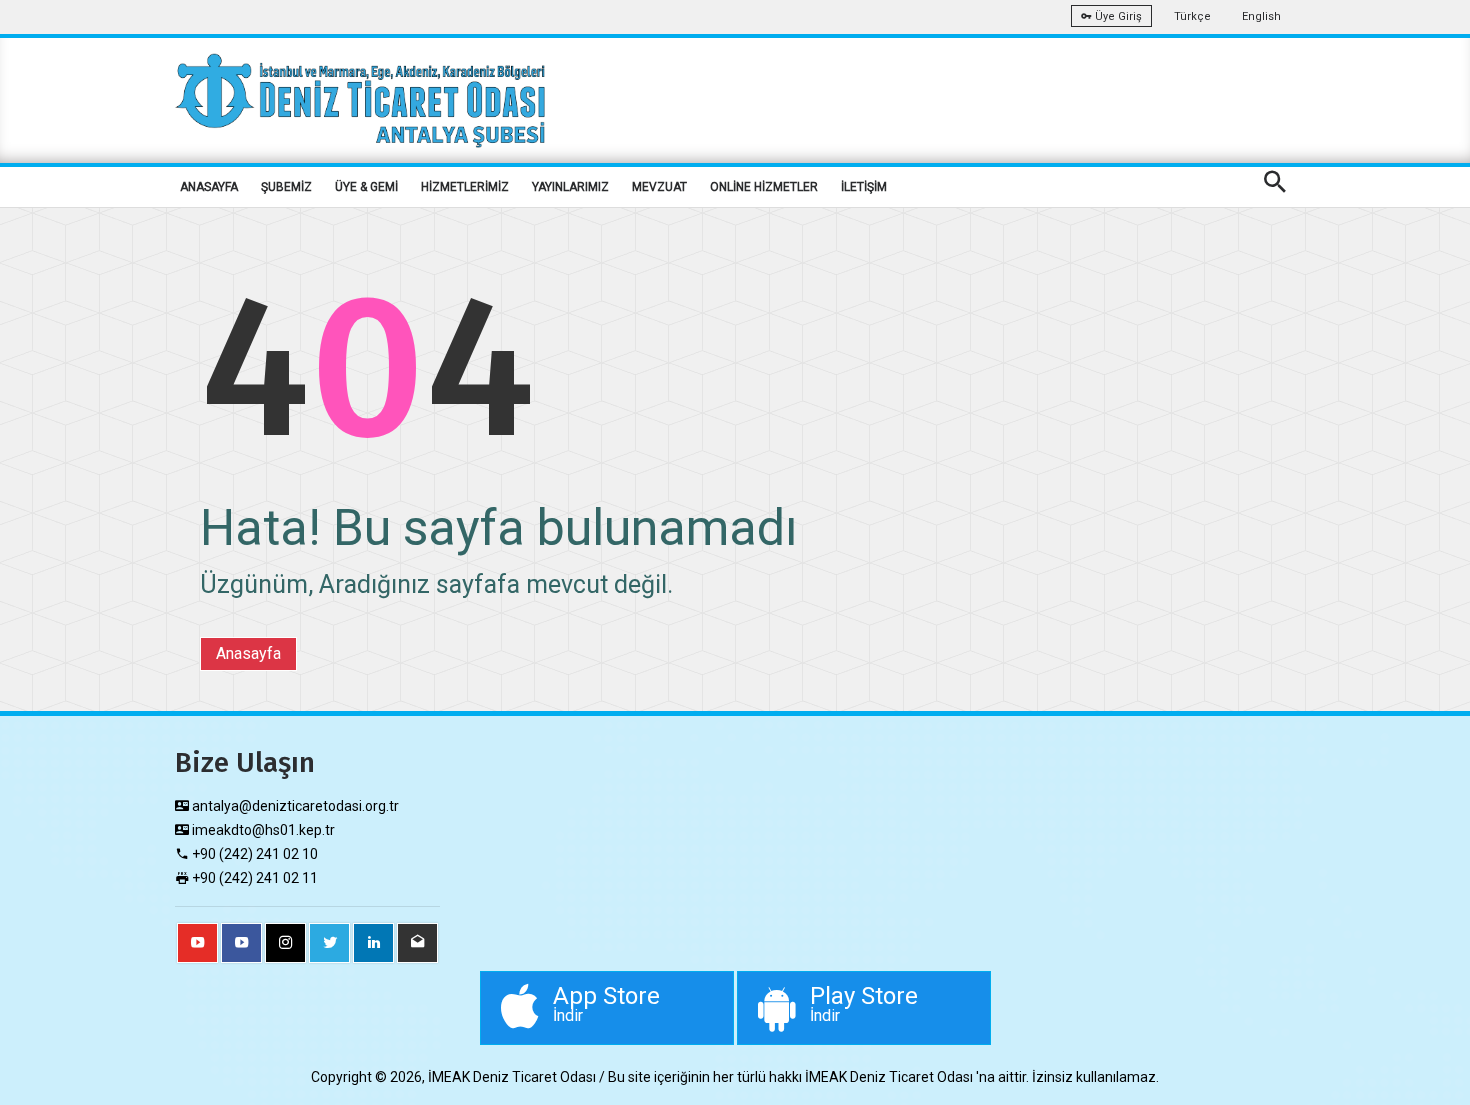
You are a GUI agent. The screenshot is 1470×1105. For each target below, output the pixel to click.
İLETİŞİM (864, 187)
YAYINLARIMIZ (570, 187)
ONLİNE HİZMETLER (764, 187)
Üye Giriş (1117, 16)
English (1261, 16)
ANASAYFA (209, 187)
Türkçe (1192, 16)
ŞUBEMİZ (286, 187)
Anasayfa (248, 653)
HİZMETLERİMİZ (465, 187)
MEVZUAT (659, 187)
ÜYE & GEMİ (366, 187)
